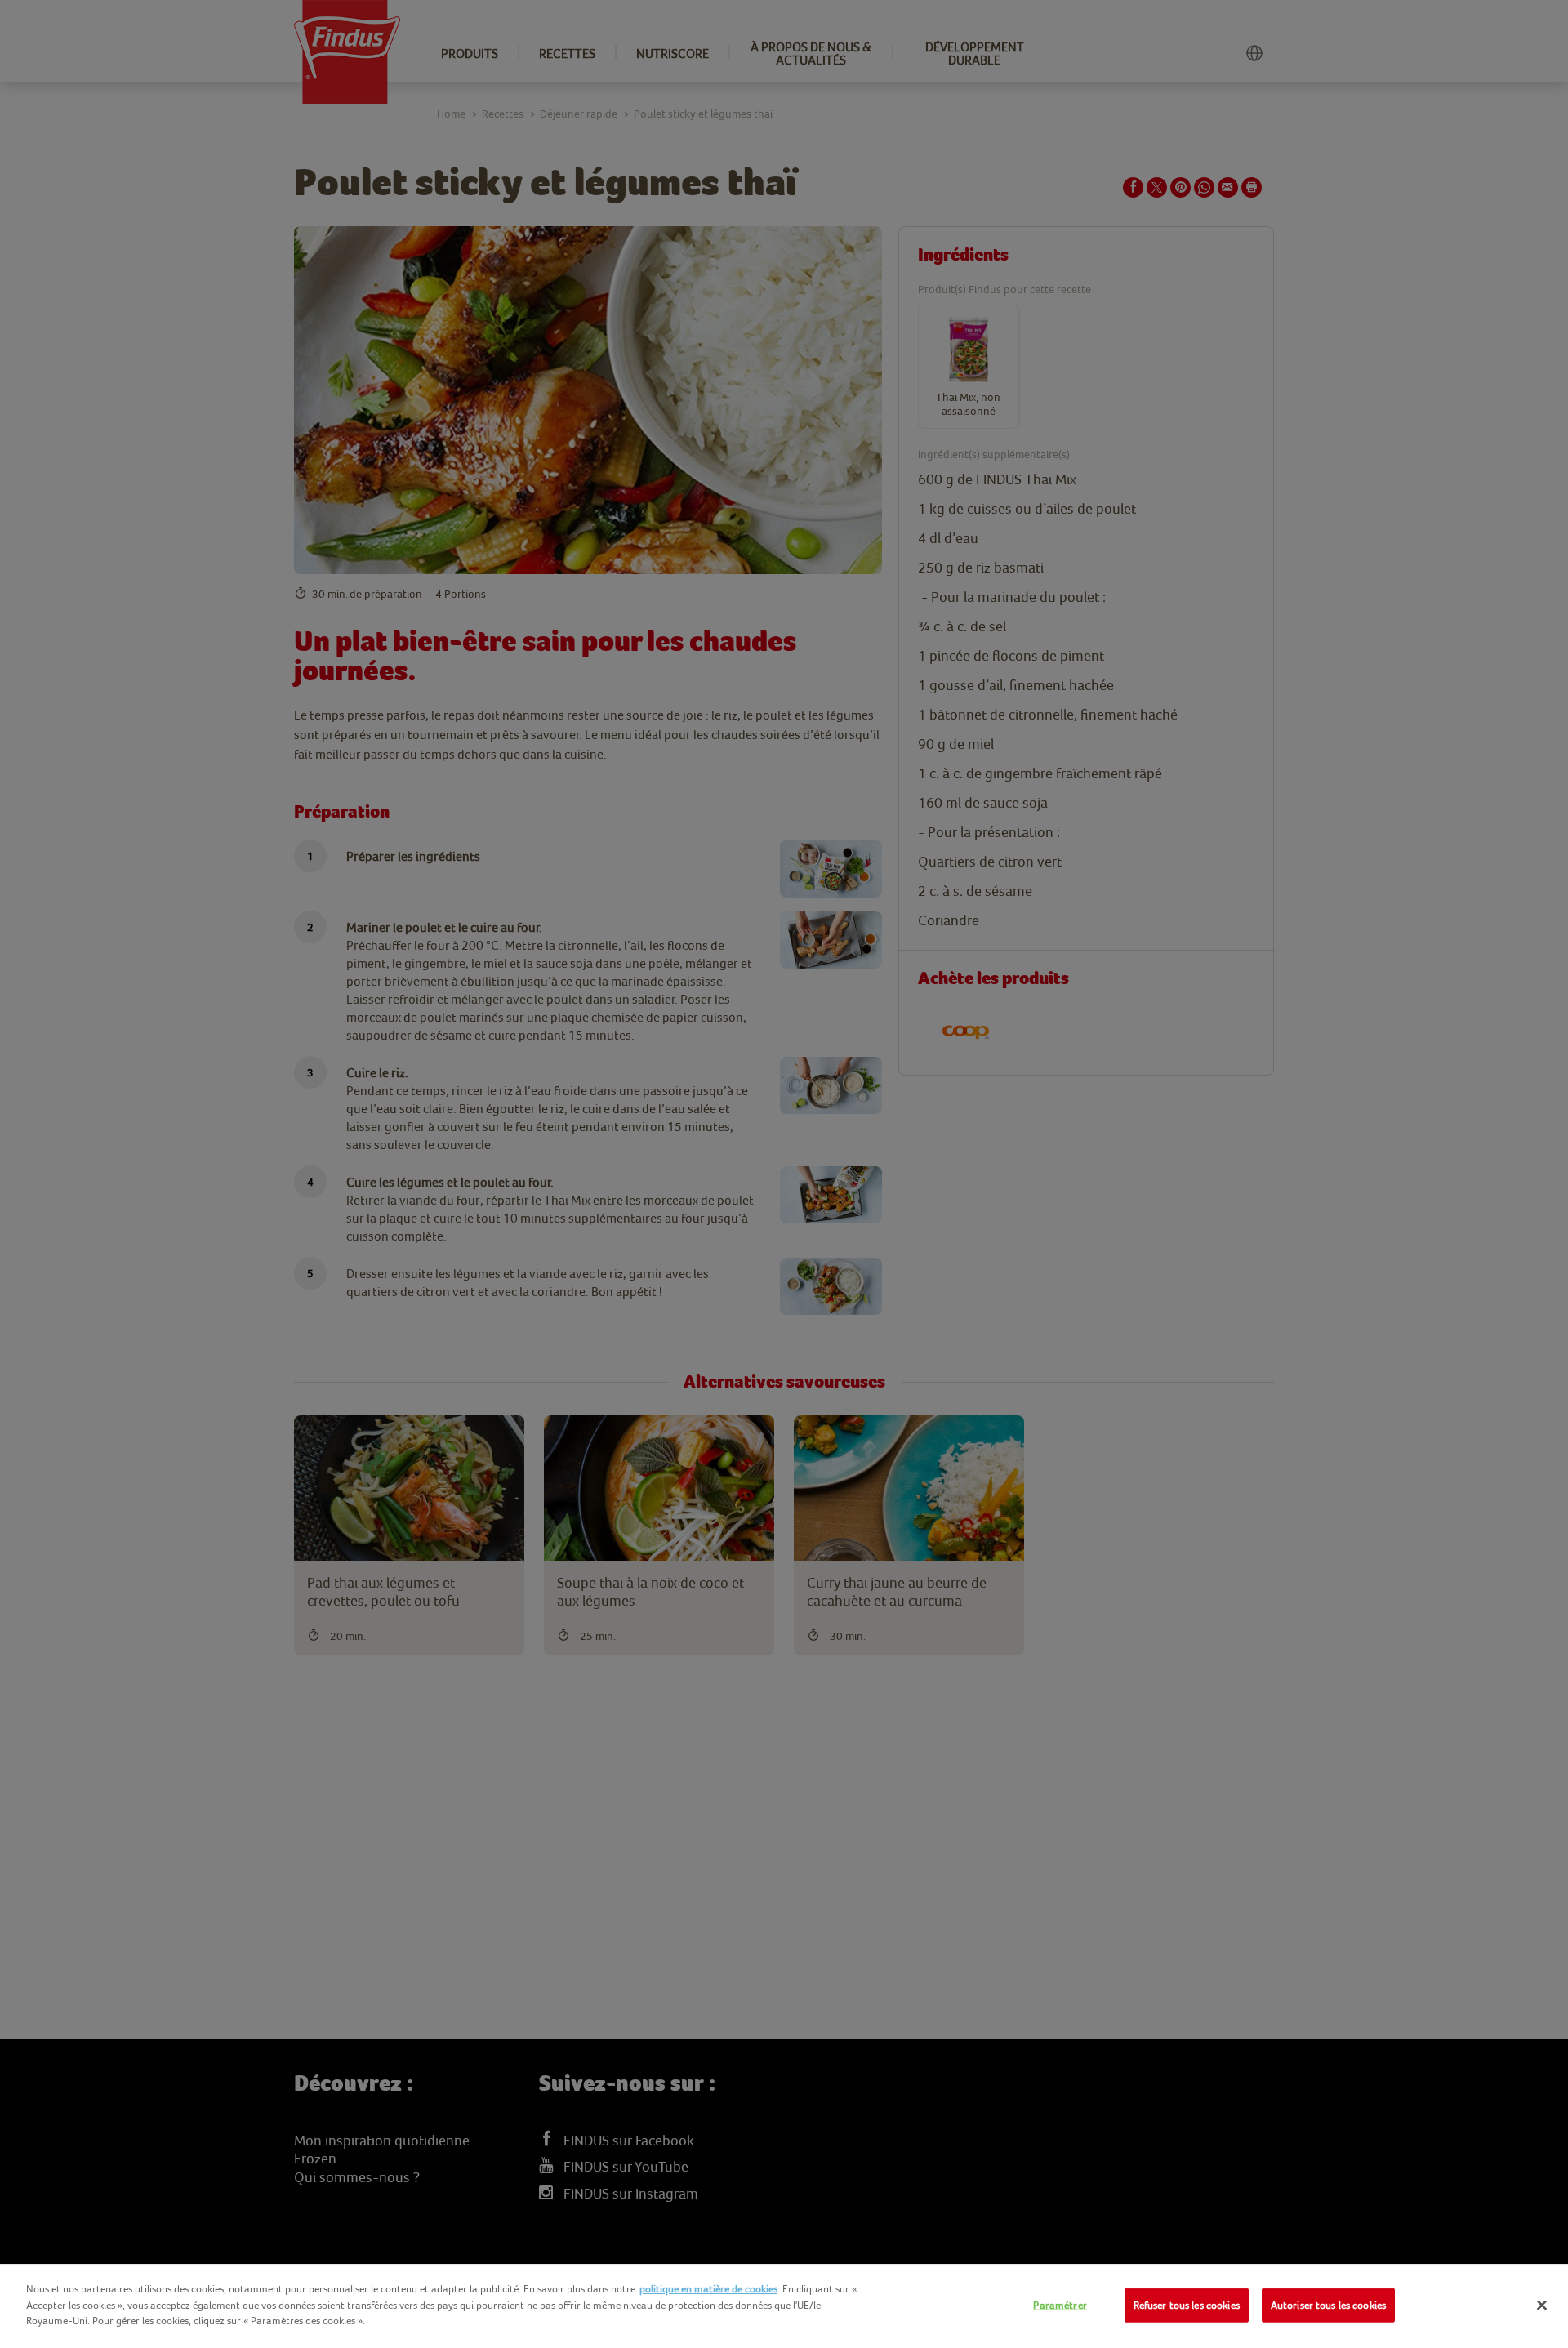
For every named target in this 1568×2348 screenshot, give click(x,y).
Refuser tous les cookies (1187, 2305)
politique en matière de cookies (708, 2289)
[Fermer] (1542, 2306)
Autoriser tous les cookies (1328, 2305)
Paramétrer (1060, 2305)
